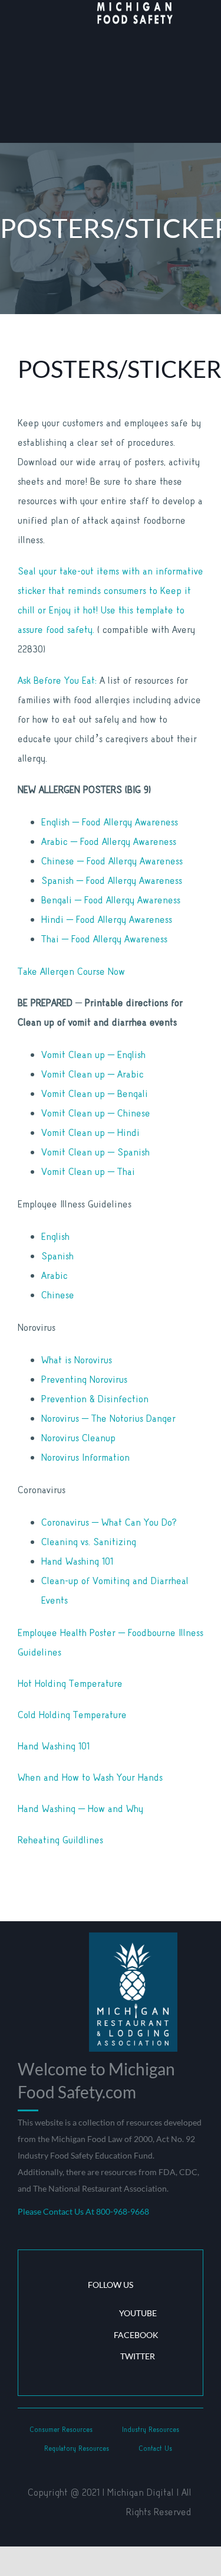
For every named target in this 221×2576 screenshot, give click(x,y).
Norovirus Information (85, 1457)
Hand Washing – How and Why (80, 1809)
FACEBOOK (136, 2335)
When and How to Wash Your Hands (90, 1777)
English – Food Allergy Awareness (110, 822)
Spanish (57, 1256)
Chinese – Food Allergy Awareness (112, 861)
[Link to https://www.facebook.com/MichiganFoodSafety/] (68, 2335)
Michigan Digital (141, 2492)
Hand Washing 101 (77, 1561)
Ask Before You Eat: (57, 680)
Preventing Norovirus (84, 1380)
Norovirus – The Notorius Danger (108, 1418)
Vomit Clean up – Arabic (93, 1074)
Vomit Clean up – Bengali (95, 1094)
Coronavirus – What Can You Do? (109, 1522)
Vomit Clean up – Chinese (96, 1113)
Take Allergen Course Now (71, 972)
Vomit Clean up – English (93, 1055)
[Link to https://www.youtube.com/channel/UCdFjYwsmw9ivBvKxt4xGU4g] (70, 2314)
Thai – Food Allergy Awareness (104, 939)
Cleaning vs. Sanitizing (89, 1542)
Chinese (58, 1295)
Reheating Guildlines (60, 1840)
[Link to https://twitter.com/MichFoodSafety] (71, 2356)
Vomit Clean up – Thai (88, 1172)
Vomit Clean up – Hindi (90, 1133)
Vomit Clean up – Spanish (95, 1152)
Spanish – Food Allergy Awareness (112, 881)
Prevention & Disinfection (95, 1399)
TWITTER (138, 2356)
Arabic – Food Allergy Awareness (109, 842)
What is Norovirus (77, 1360)
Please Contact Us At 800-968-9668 (83, 2211)
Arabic (55, 1276)
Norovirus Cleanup (78, 1438)
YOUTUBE (138, 2313)
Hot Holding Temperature (70, 1684)
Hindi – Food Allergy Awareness (107, 920)
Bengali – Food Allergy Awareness (111, 900)
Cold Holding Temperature (72, 1715)
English (55, 1237)
